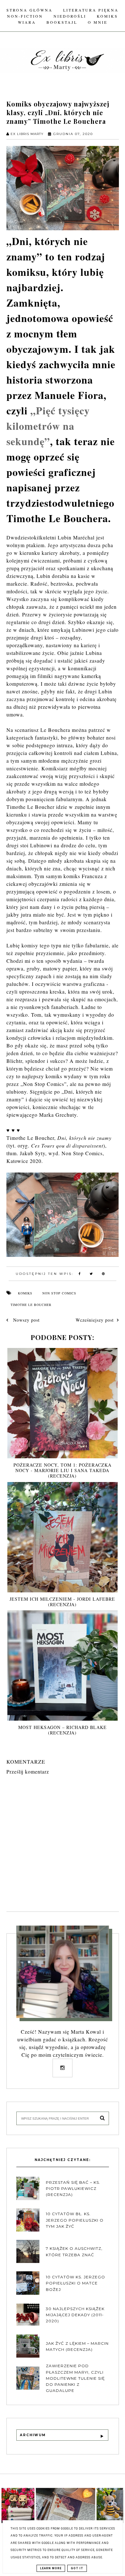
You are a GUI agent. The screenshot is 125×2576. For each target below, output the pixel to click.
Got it (77, 2568)
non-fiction (25, 16)
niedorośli (70, 16)
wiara (27, 22)
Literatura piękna (91, 10)
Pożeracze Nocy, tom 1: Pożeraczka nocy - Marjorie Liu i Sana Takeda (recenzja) (63, 1470)
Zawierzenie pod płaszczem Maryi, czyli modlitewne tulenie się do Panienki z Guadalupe (75, 2378)
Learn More (51, 2568)
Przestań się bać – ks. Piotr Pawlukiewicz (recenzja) (73, 2188)
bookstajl (62, 22)
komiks (107, 16)
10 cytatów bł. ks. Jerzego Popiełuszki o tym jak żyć (75, 2220)
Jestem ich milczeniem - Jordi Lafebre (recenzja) (62, 1602)
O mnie (98, 22)
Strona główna (29, 10)
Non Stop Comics (59, 1293)
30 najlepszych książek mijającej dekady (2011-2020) (75, 2315)
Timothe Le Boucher (31, 1305)
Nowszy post (26, 1320)
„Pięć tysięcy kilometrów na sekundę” (48, 426)
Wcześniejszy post (95, 1320)
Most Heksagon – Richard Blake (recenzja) (63, 1730)
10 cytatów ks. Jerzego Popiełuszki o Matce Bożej (75, 2283)
